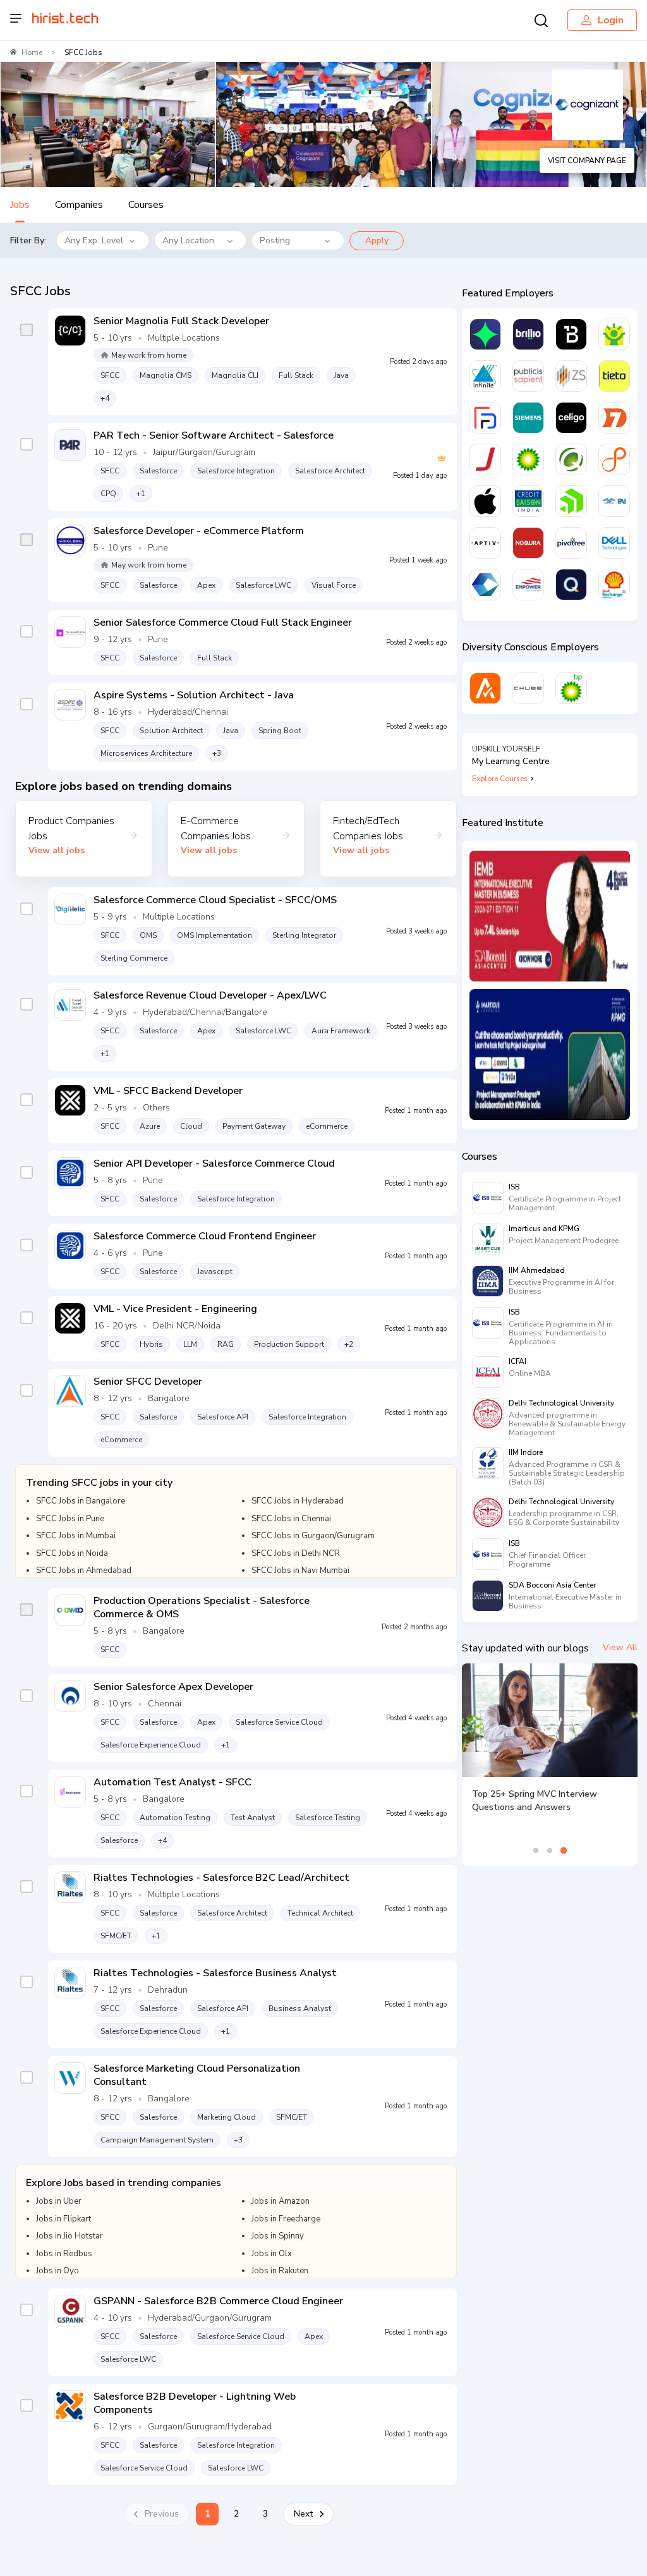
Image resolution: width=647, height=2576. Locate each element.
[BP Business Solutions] (571, 688)
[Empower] (528, 585)
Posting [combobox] (275, 240)
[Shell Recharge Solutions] (614, 585)
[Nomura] (528, 543)
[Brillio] (528, 334)
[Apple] (485, 501)
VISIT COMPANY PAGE (587, 161)
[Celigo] (571, 418)
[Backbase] (571, 334)
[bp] (528, 459)
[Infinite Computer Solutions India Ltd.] (485, 376)
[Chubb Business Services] (528, 688)
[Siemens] (528, 418)
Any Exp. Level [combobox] (94, 240)
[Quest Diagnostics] (571, 459)
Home (32, 52)
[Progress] (571, 501)
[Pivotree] (571, 543)
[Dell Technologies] (614, 543)
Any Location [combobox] (188, 240)
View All (620, 1647)
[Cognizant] (485, 585)
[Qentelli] (571, 585)
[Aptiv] (485, 543)
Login (611, 20)
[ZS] (571, 376)
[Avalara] (485, 688)
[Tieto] (614, 376)
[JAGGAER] (485, 459)
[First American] (614, 501)
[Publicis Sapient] (528, 376)
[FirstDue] (485, 418)
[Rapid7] (614, 418)
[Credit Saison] (528, 501)
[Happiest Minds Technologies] (614, 334)
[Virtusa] (485, 334)
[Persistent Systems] (614, 459)
